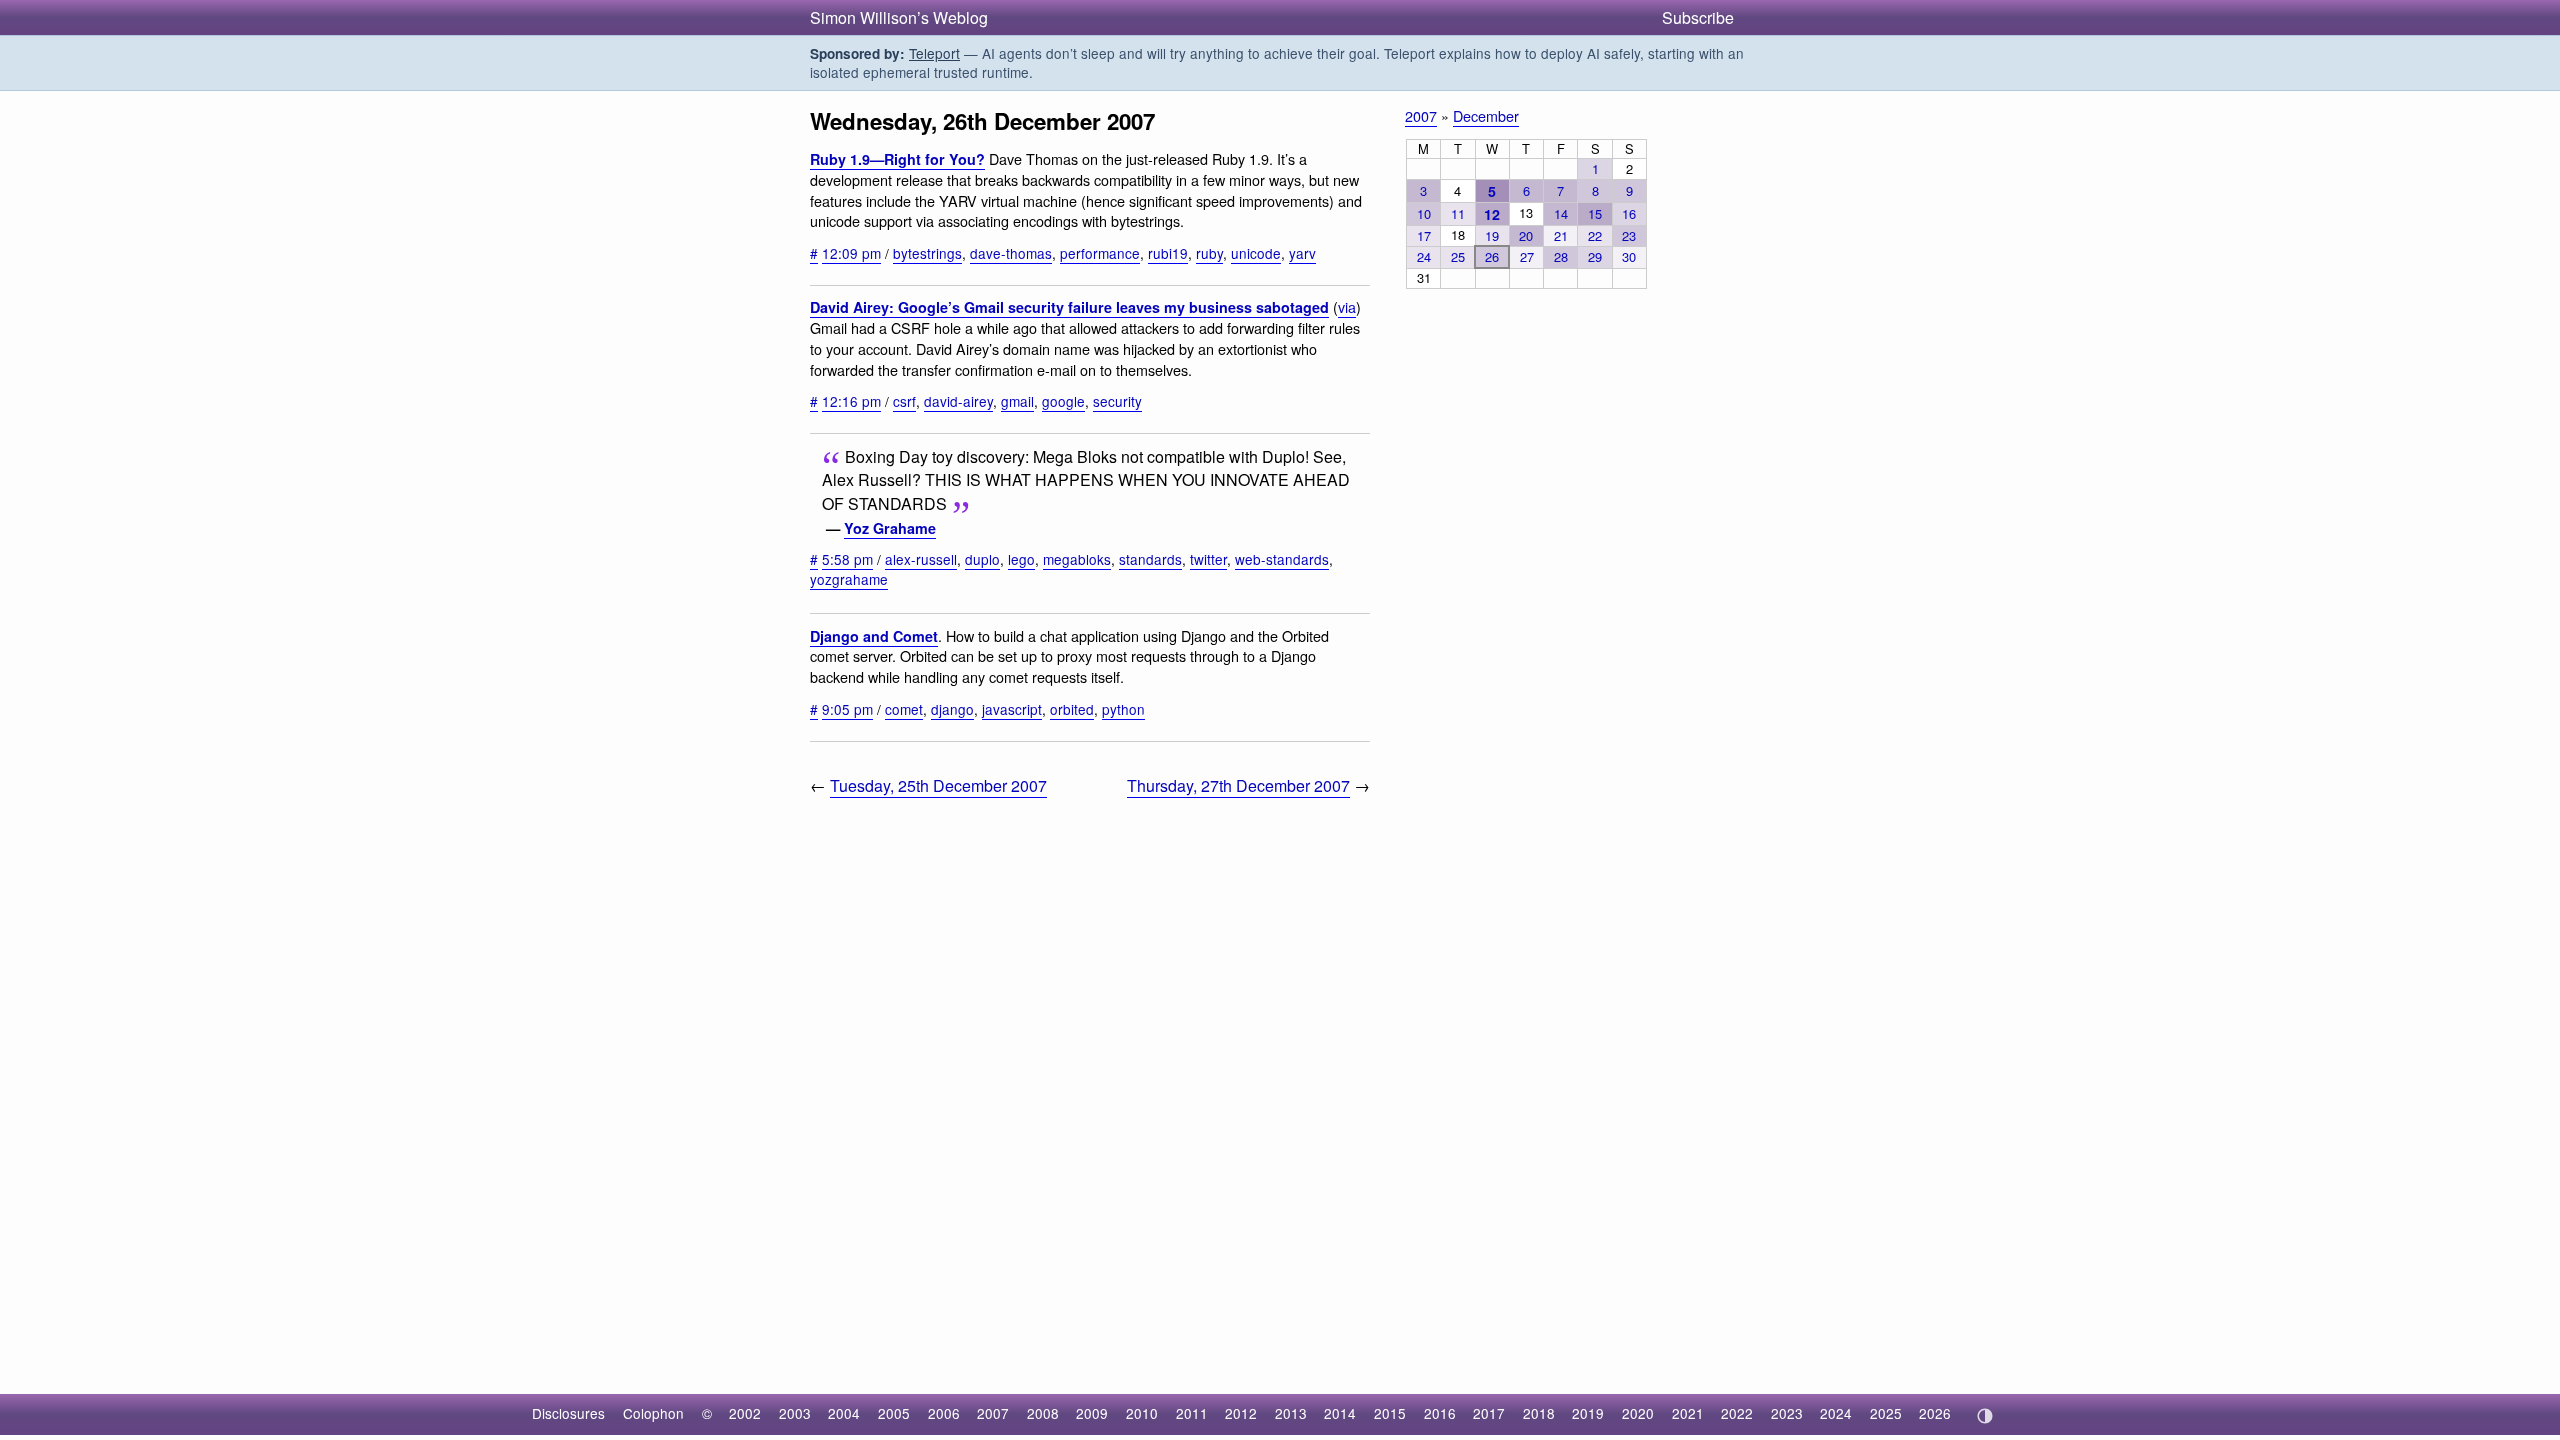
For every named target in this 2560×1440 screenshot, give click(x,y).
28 (1561, 256)
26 (1492, 256)
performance (1100, 253)
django (952, 709)
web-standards (1282, 559)
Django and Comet (874, 636)
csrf (904, 401)
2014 (1340, 1413)
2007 (1421, 115)
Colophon (653, 1413)
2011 (1192, 1413)
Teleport (934, 53)
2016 (1440, 1413)
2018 (1539, 1413)
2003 (795, 1413)
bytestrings (927, 253)
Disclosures (568, 1413)
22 (1595, 235)
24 (1424, 256)
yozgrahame (849, 579)
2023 (1787, 1413)
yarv (1302, 253)
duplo (982, 559)
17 (1424, 235)
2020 (1638, 1413)
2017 (1489, 1413)
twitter (1208, 559)
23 (1629, 235)
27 (1527, 256)
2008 (1043, 1413)
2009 (1092, 1413)
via (1347, 306)
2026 (1935, 1413)
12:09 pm (851, 253)
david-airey (958, 401)
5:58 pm (847, 559)
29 (1595, 256)
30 (1629, 256)
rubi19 (1168, 253)
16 (1629, 213)
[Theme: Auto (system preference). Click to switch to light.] (1984, 1416)
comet (904, 709)
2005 (894, 1413)
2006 (944, 1413)
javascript (1012, 709)
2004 (844, 1413)
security (1117, 401)
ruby (1209, 253)
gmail (1017, 401)
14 (1561, 213)
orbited (1072, 709)
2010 (1142, 1413)
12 (1492, 214)
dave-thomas (1011, 253)
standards (1150, 559)
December (1486, 115)
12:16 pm (851, 401)
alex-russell (921, 559)
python (1123, 709)
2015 (1390, 1413)
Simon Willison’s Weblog (899, 17)
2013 (1291, 1413)
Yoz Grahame (890, 528)
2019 (1588, 1413)
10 (1424, 213)
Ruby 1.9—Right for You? (897, 159)
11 (1458, 213)
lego (1021, 559)
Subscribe (1698, 17)
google (1063, 401)
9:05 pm (847, 709)
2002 (745, 1413)
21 (1561, 235)
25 (1458, 256)
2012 (1241, 1413)
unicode (1256, 253)
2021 (1688, 1413)
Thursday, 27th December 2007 (1238, 785)
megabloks (1077, 559)
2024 (1836, 1413)
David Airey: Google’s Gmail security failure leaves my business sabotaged (1069, 307)
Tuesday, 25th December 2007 (938, 785)
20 (1526, 235)
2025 (1886, 1413)
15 (1595, 213)
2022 (1737, 1413)
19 (1492, 235)
